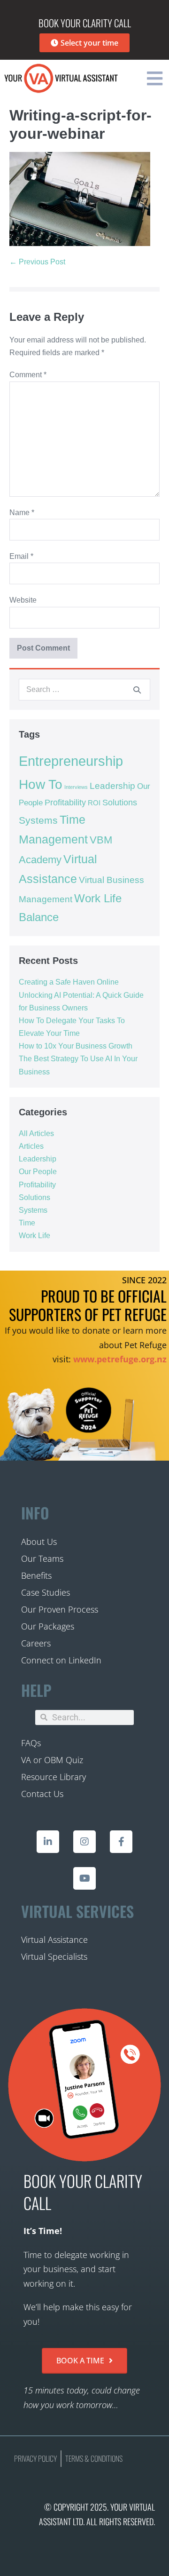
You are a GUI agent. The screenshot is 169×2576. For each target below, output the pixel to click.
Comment (28, 375)
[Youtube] (84, 1878)
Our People (38, 1172)
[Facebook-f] (121, 1842)
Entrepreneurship (71, 761)
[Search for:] (84, 689)
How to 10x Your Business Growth (76, 1046)
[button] (154, 78)
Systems (38, 820)
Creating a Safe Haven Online (69, 982)
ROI (94, 803)
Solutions (120, 803)
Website (23, 600)
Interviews (76, 787)
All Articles (36, 1133)
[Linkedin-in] (48, 1842)
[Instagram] (84, 1842)
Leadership (112, 786)
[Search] (137, 690)
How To (41, 784)
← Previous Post (37, 262)
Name (22, 513)
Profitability (65, 803)
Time (27, 1223)
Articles (31, 1146)
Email (21, 556)
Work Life (35, 1236)
